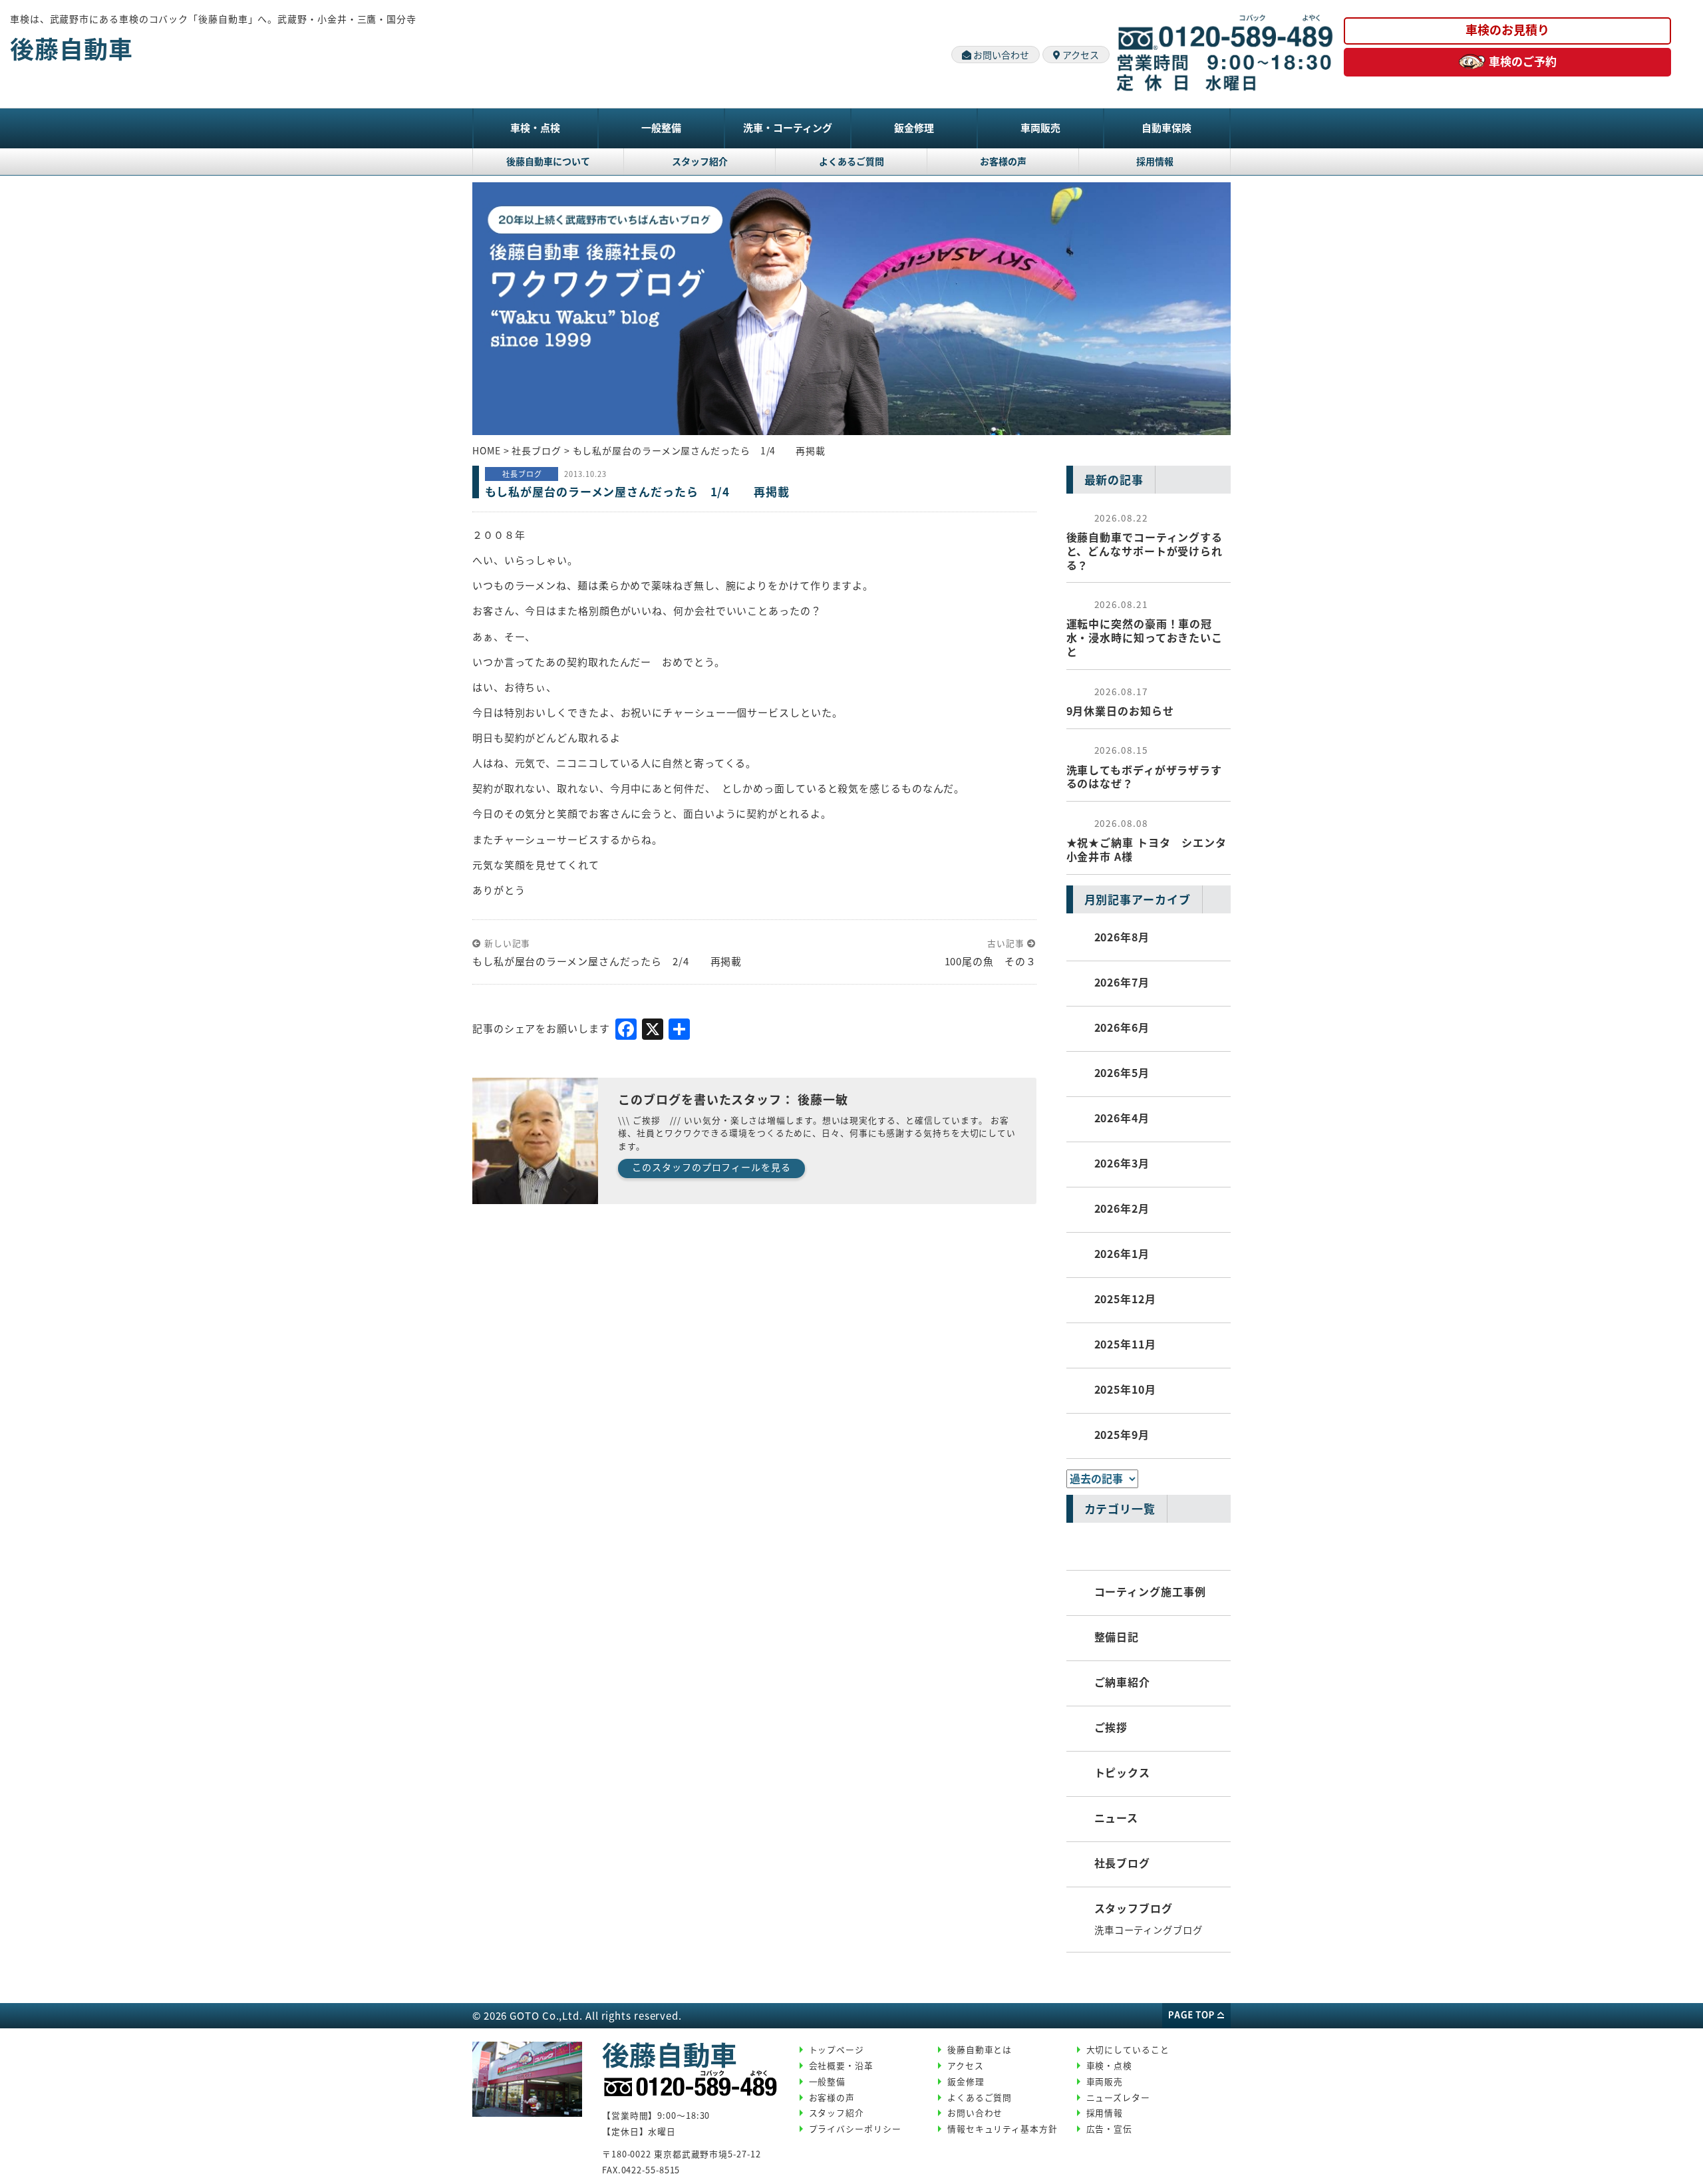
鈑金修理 (914, 127)
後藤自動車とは (980, 2049)
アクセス (1080, 55)
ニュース (1117, 1817)
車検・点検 (535, 127)
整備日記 (1117, 1637)
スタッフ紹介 (700, 161)
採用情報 (1155, 161)
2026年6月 (1122, 1027)
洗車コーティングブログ (1149, 1930)
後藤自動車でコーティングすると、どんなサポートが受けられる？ (1145, 542)
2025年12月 (1125, 1299)
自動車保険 (1166, 127)
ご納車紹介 (1123, 1682)
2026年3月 (1122, 1163)
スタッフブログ (1134, 1908)
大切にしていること (1128, 2049)
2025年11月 (1125, 1344)
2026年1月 (1122, 1253)
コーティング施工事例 (1150, 1591)
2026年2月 (1122, 1208)
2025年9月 (1122, 1434)
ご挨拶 (1111, 1727)
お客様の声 (1003, 161)
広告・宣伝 (1110, 2128)
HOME (487, 450)
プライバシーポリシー (855, 2128)
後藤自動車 (72, 48)
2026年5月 (1122, 1072)
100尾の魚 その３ (991, 961)
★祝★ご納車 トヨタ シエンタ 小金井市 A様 (1147, 840)
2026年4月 (1122, 1118)
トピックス (1123, 1772)
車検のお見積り (1507, 29)
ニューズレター (1118, 2097)
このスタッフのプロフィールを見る (711, 1167)
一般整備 (661, 127)
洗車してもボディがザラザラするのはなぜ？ (1145, 767)
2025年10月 (1125, 1389)
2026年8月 (1122, 937)
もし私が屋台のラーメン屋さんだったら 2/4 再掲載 (607, 961)
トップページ (837, 2049)
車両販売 (1040, 127)
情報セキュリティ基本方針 (1003, 2128)
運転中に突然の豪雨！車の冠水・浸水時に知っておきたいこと (1145, 628)
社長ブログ (1123, 1863)
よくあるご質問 (851, 161)
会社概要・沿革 (841, 2065)
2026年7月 (1122, 982)
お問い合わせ (1000, 55)
